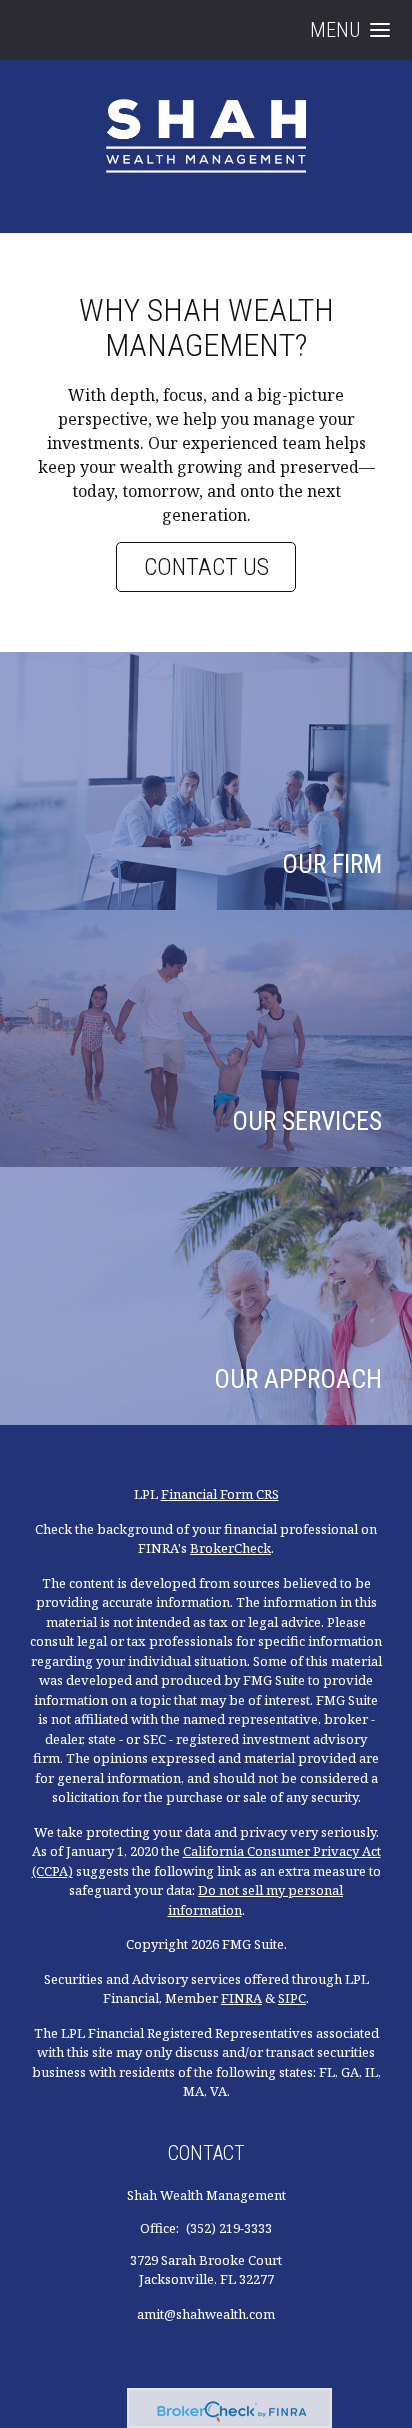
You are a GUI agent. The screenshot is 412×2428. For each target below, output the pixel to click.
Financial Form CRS (220, 1494)
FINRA (241, 1998)
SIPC (292, 1998)
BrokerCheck (230, 1548)
